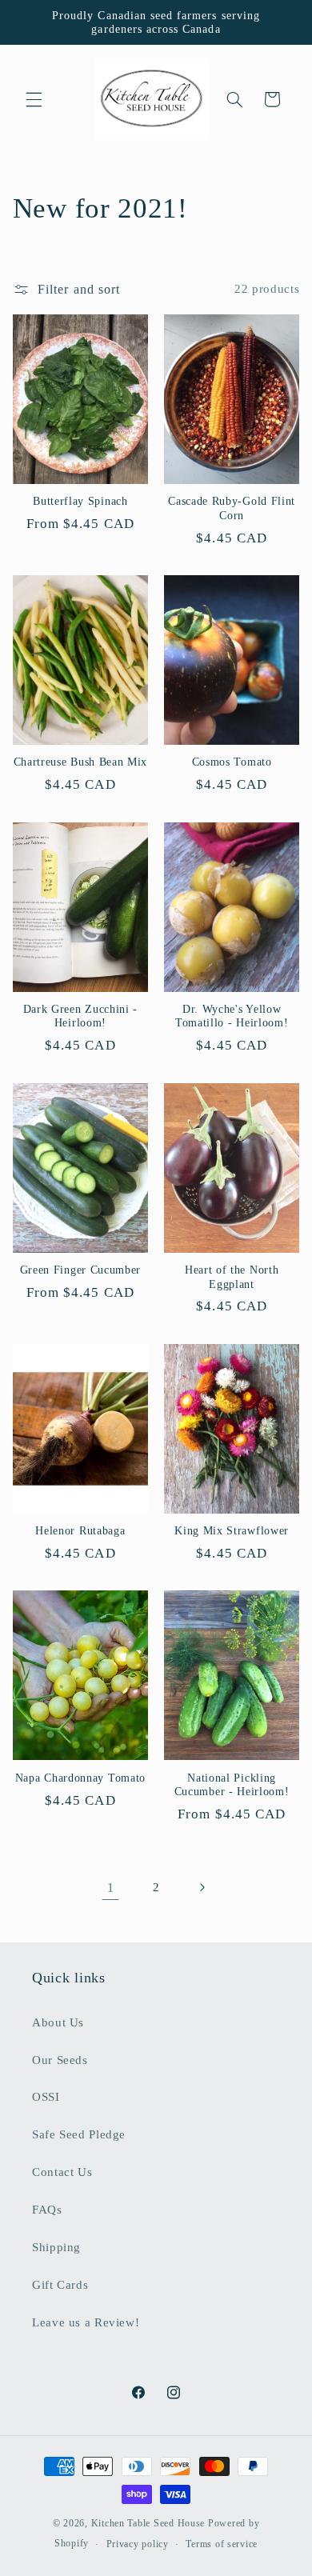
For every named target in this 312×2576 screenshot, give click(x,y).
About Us (58, 2022)
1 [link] (111, 1888)
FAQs (47, 2210)
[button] (34, 99)
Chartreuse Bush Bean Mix (81, 762)
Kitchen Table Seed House (148, 2523)
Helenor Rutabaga (80, 1531)
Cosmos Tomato (232, 762)
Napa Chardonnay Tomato (80, 1778)
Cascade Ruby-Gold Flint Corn (232, 508)
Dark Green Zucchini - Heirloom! (81, 1016)
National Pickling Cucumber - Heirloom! (232, 1785)
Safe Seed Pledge (79, 2134)
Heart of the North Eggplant (232, 1277)
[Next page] (202, 1888)
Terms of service (222, 2544)
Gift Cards (60, 2285)
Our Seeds (60, 2060)
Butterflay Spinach (80, 501)
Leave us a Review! (86, 2322)
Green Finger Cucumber (81, 1270)
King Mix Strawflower (232, 1531)
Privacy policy (138, 2544)
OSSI (46, 2097)
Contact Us (62, 2172)
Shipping (56, 2247)
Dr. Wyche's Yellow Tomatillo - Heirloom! (232, 1016)
